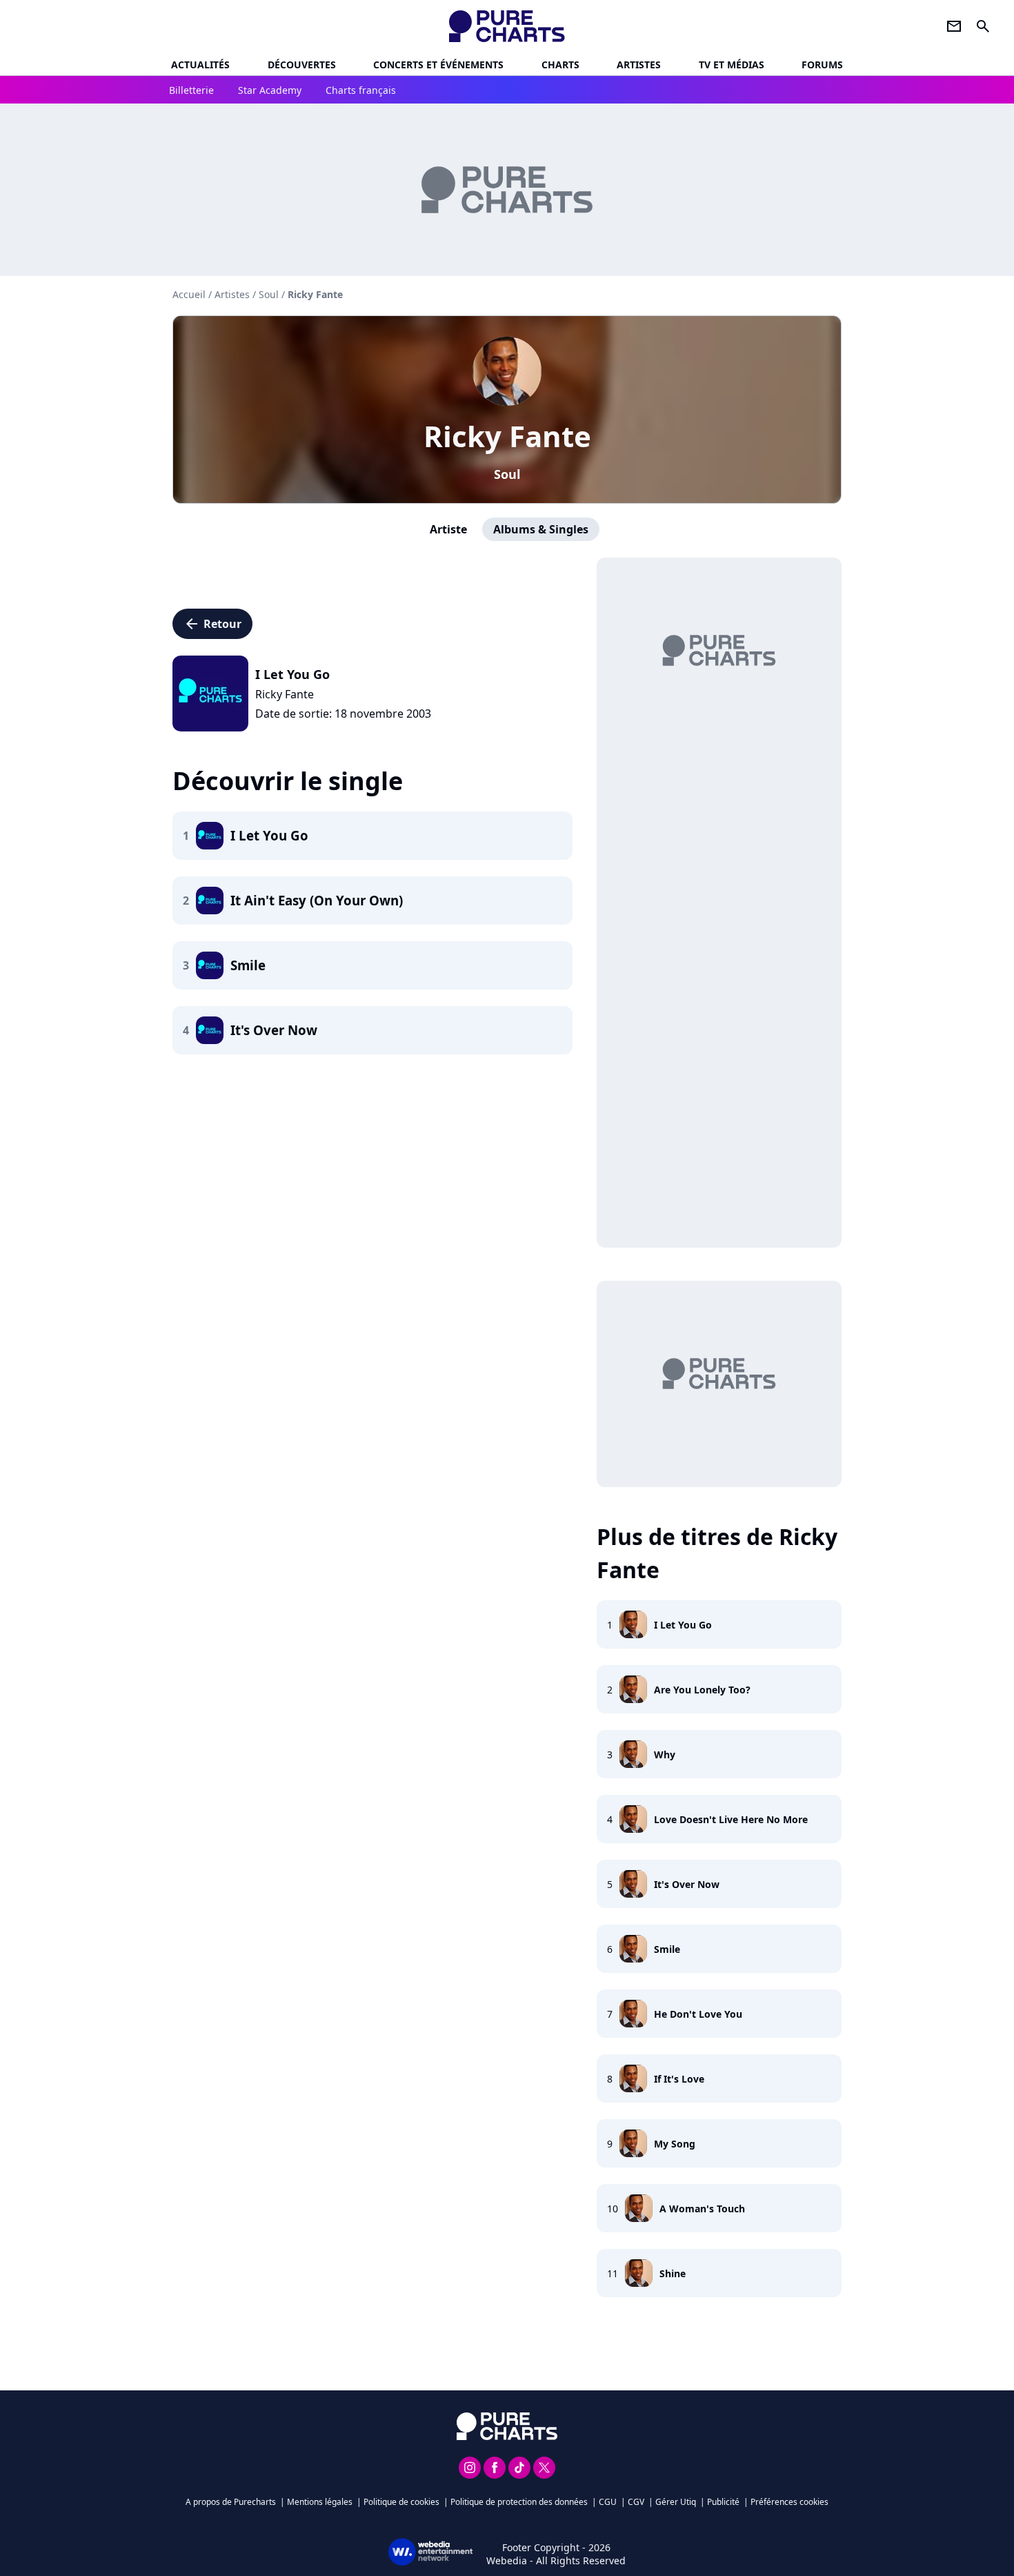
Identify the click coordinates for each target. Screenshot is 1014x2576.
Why (665, 1754)
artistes (639, 65)
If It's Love (679, 2079)
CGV (636, 2502)
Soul (507, 474)
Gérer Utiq (676, 2502)
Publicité (723, 2502)
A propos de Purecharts (231, 2502)
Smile (667, 1949)
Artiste (448, 529)
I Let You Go (683, 1625)
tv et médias (732, 65)
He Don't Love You (698, 2014)
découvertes (302, 65)
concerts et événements (438, 65)
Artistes (232, 294)
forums (822, 65)
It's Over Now (687, 1884)
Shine (673, 2273)
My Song (675, 2144)
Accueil (189, 294)
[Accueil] (507, 26)
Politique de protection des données (519, 2502)
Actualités (200, 65)
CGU (608, 2502)
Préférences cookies (789, 2502)
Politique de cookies (401, 2502)
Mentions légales (320, 2502)
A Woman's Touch (702, 2209)
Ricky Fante (507, 436)
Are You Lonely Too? (702, 1690)
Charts (560, 65)
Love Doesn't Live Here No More (731, 1819)
